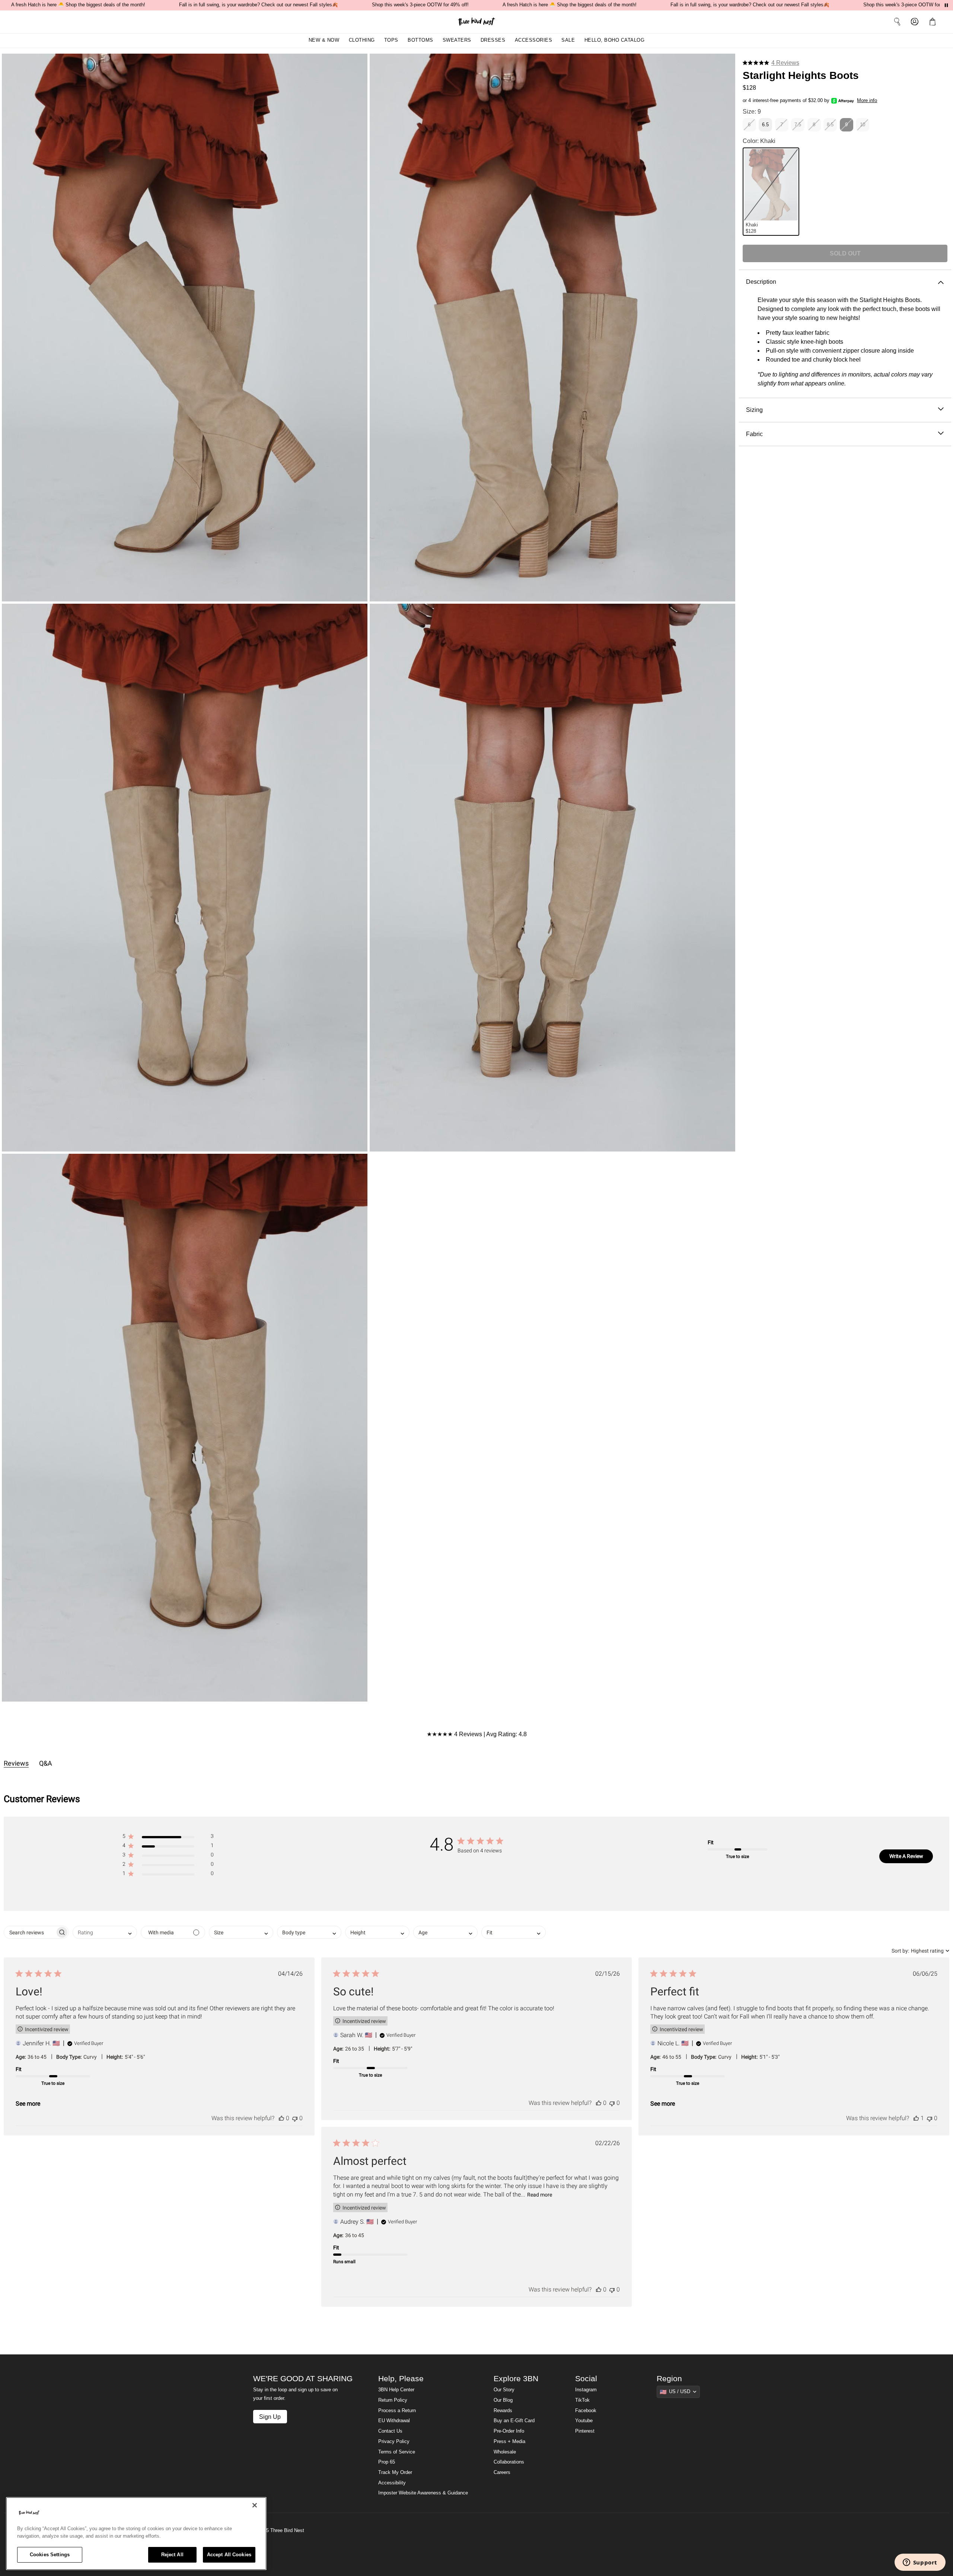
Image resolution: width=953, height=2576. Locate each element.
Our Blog (503, 2400)
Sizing (754, 410)
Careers (502, 2472)
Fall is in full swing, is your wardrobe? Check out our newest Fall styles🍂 (259, 5)
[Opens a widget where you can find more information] (920, 2563)
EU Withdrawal (394, 2421)
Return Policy (393, 2400)
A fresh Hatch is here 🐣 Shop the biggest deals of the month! (78, 5)
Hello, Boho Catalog (615, 40)
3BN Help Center (396, 2390)
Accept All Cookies (229, 2555)
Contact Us (390, 2431)
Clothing (362, 40)
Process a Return (397, 2411)
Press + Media (509, 2442)
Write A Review (906, 1856)
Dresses (493, 40)
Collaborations (509, 2462)
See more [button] (28, 2104)
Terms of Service (397, 2452)
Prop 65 (387, 2462)
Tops (391, 40)
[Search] (897, 22)
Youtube (584, 2421)
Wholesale (505, 2452)
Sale (568, 40)
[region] (136, 2534)
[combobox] (105, 1932)
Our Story (504, 2390)
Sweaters (457, 40)
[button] (934, 22)
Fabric (754, 434)
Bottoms (420, 40)
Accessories (534, 40)
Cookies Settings (50, 2555)
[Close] (255, 2505)
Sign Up (270, 2417)
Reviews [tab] (16, 1763)
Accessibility (392, 2483)
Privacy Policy (394, 2442)
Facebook (586, 2411)
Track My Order (395, 2472)
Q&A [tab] (46, 1763)
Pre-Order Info (509, 2431)
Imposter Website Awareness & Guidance (423, 2493)
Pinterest (585, 2431)
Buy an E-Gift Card (514, 2421)
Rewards (503, 2411)
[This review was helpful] (281, 2118)
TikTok (582, 2400)
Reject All (172, 2555)
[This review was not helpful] (295, 2118)
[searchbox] (30, 1932)
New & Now (324, 40)
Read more (540, 2195)
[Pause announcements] (946, 5)
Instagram (586, 2390)
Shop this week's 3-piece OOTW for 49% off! (420, 5)
